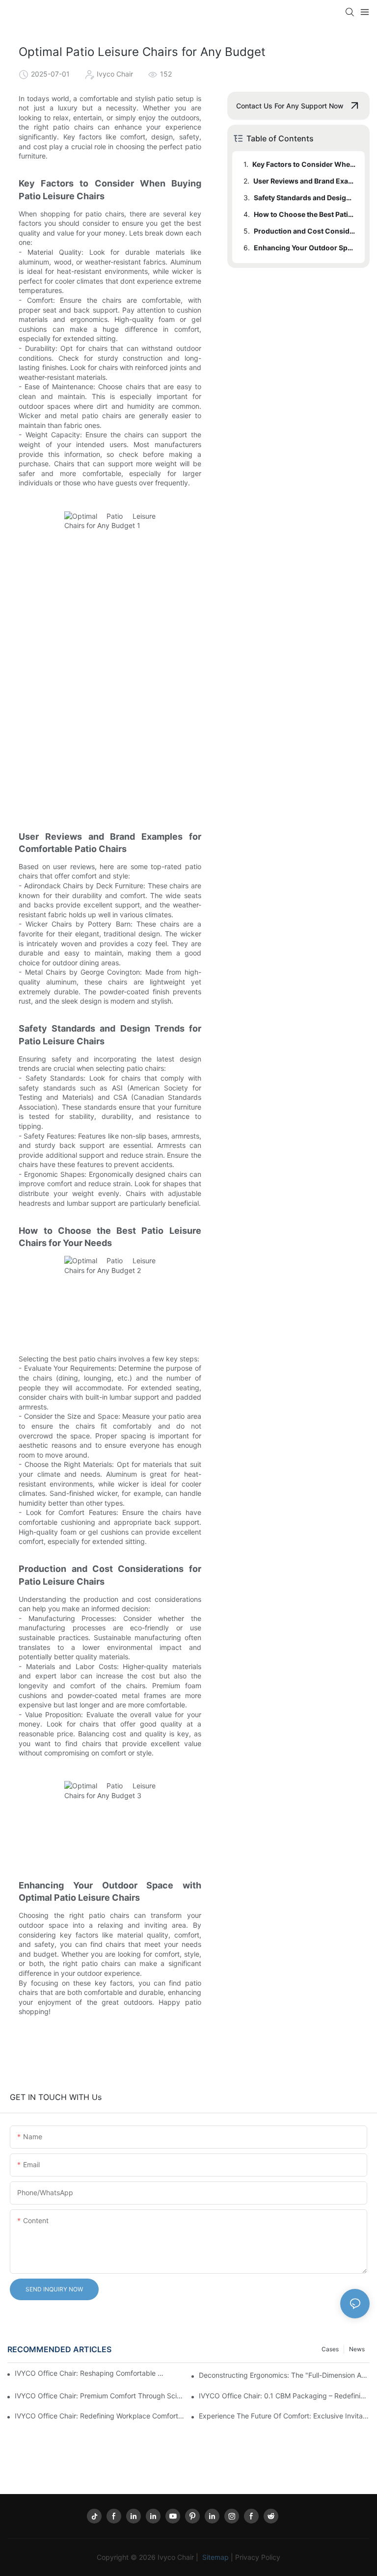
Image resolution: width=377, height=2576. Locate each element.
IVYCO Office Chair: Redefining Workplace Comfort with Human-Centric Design (100, 2416)
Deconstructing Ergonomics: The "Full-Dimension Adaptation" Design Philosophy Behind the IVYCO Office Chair (284, 2375)
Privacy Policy (258, 2557)
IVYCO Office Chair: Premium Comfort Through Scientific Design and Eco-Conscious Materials (100, 2396)
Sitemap (215, 2557)
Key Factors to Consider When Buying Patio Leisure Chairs (304, 164)
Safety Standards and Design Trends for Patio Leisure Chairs (305, 198)
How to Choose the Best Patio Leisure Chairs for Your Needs (305, 214)
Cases (330, 2349)
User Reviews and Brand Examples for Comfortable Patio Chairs (304, 181)
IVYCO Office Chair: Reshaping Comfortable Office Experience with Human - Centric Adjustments (91, 2373)
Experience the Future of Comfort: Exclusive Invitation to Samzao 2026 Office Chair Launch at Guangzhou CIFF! (284, 2416)
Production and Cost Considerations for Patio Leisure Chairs (305, 231)
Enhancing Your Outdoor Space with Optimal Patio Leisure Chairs (305, 248)
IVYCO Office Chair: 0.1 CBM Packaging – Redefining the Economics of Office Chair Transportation (284, 2396)
